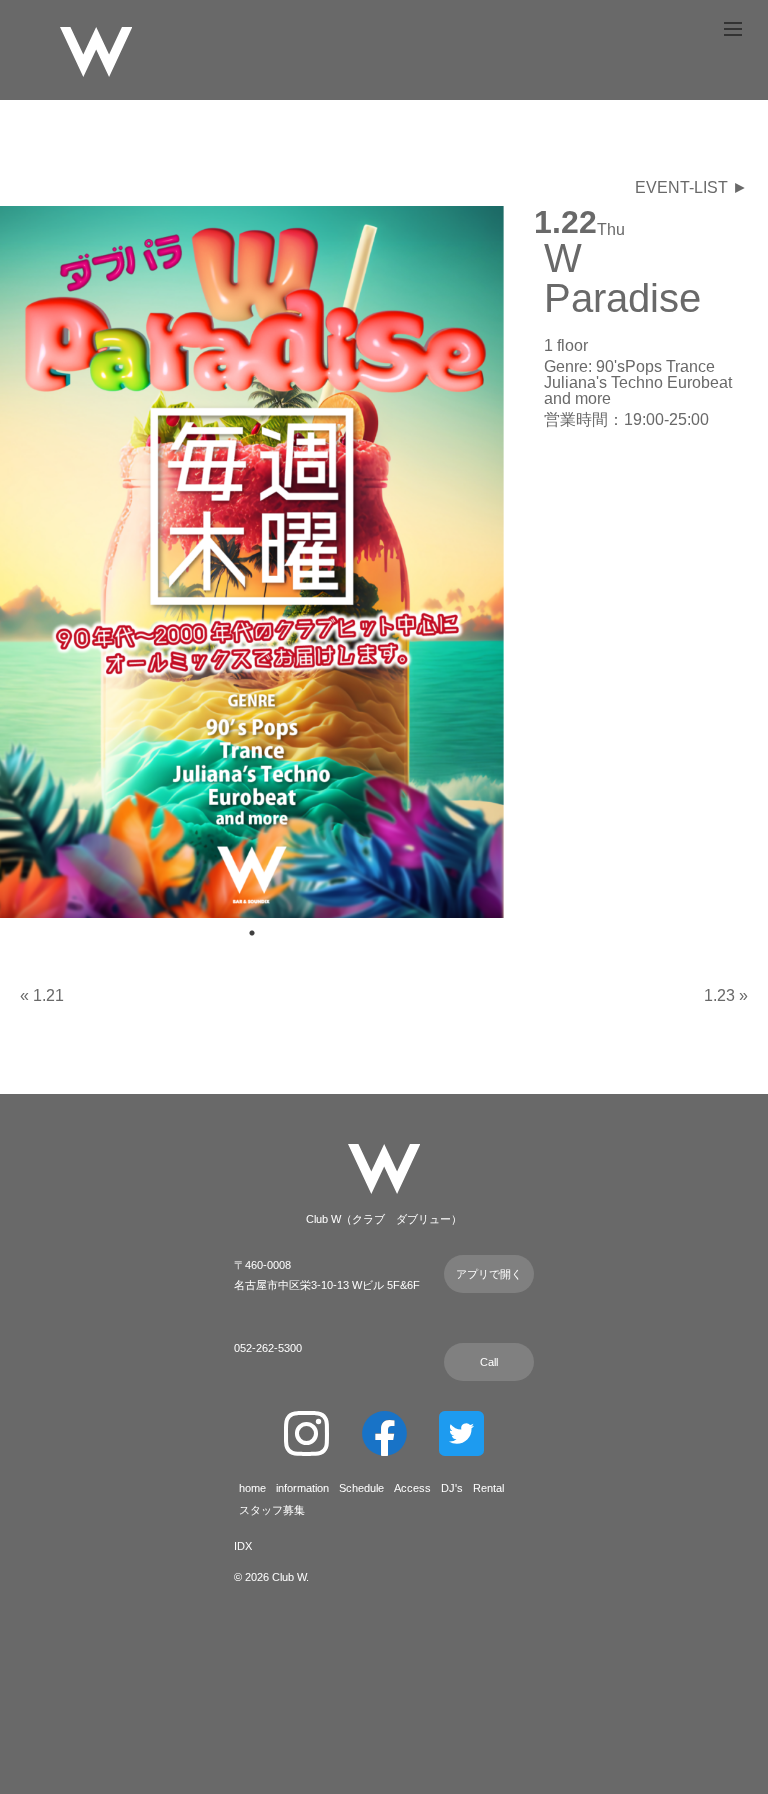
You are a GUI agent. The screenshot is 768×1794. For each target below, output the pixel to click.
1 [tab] (252, 933)
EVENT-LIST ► (691, 187)
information (302, 1488)
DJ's (452, 1488)
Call (489, 1362)
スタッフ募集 (272, 1510)
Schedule (361, 1488)
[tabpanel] (252, 562)
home (252, 1488)
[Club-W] (96, 54)
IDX (243, 1546)
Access (412, 1488)
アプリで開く (489, 1274)
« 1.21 (42, 995)
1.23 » (726, 995)
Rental (488, 1488)
